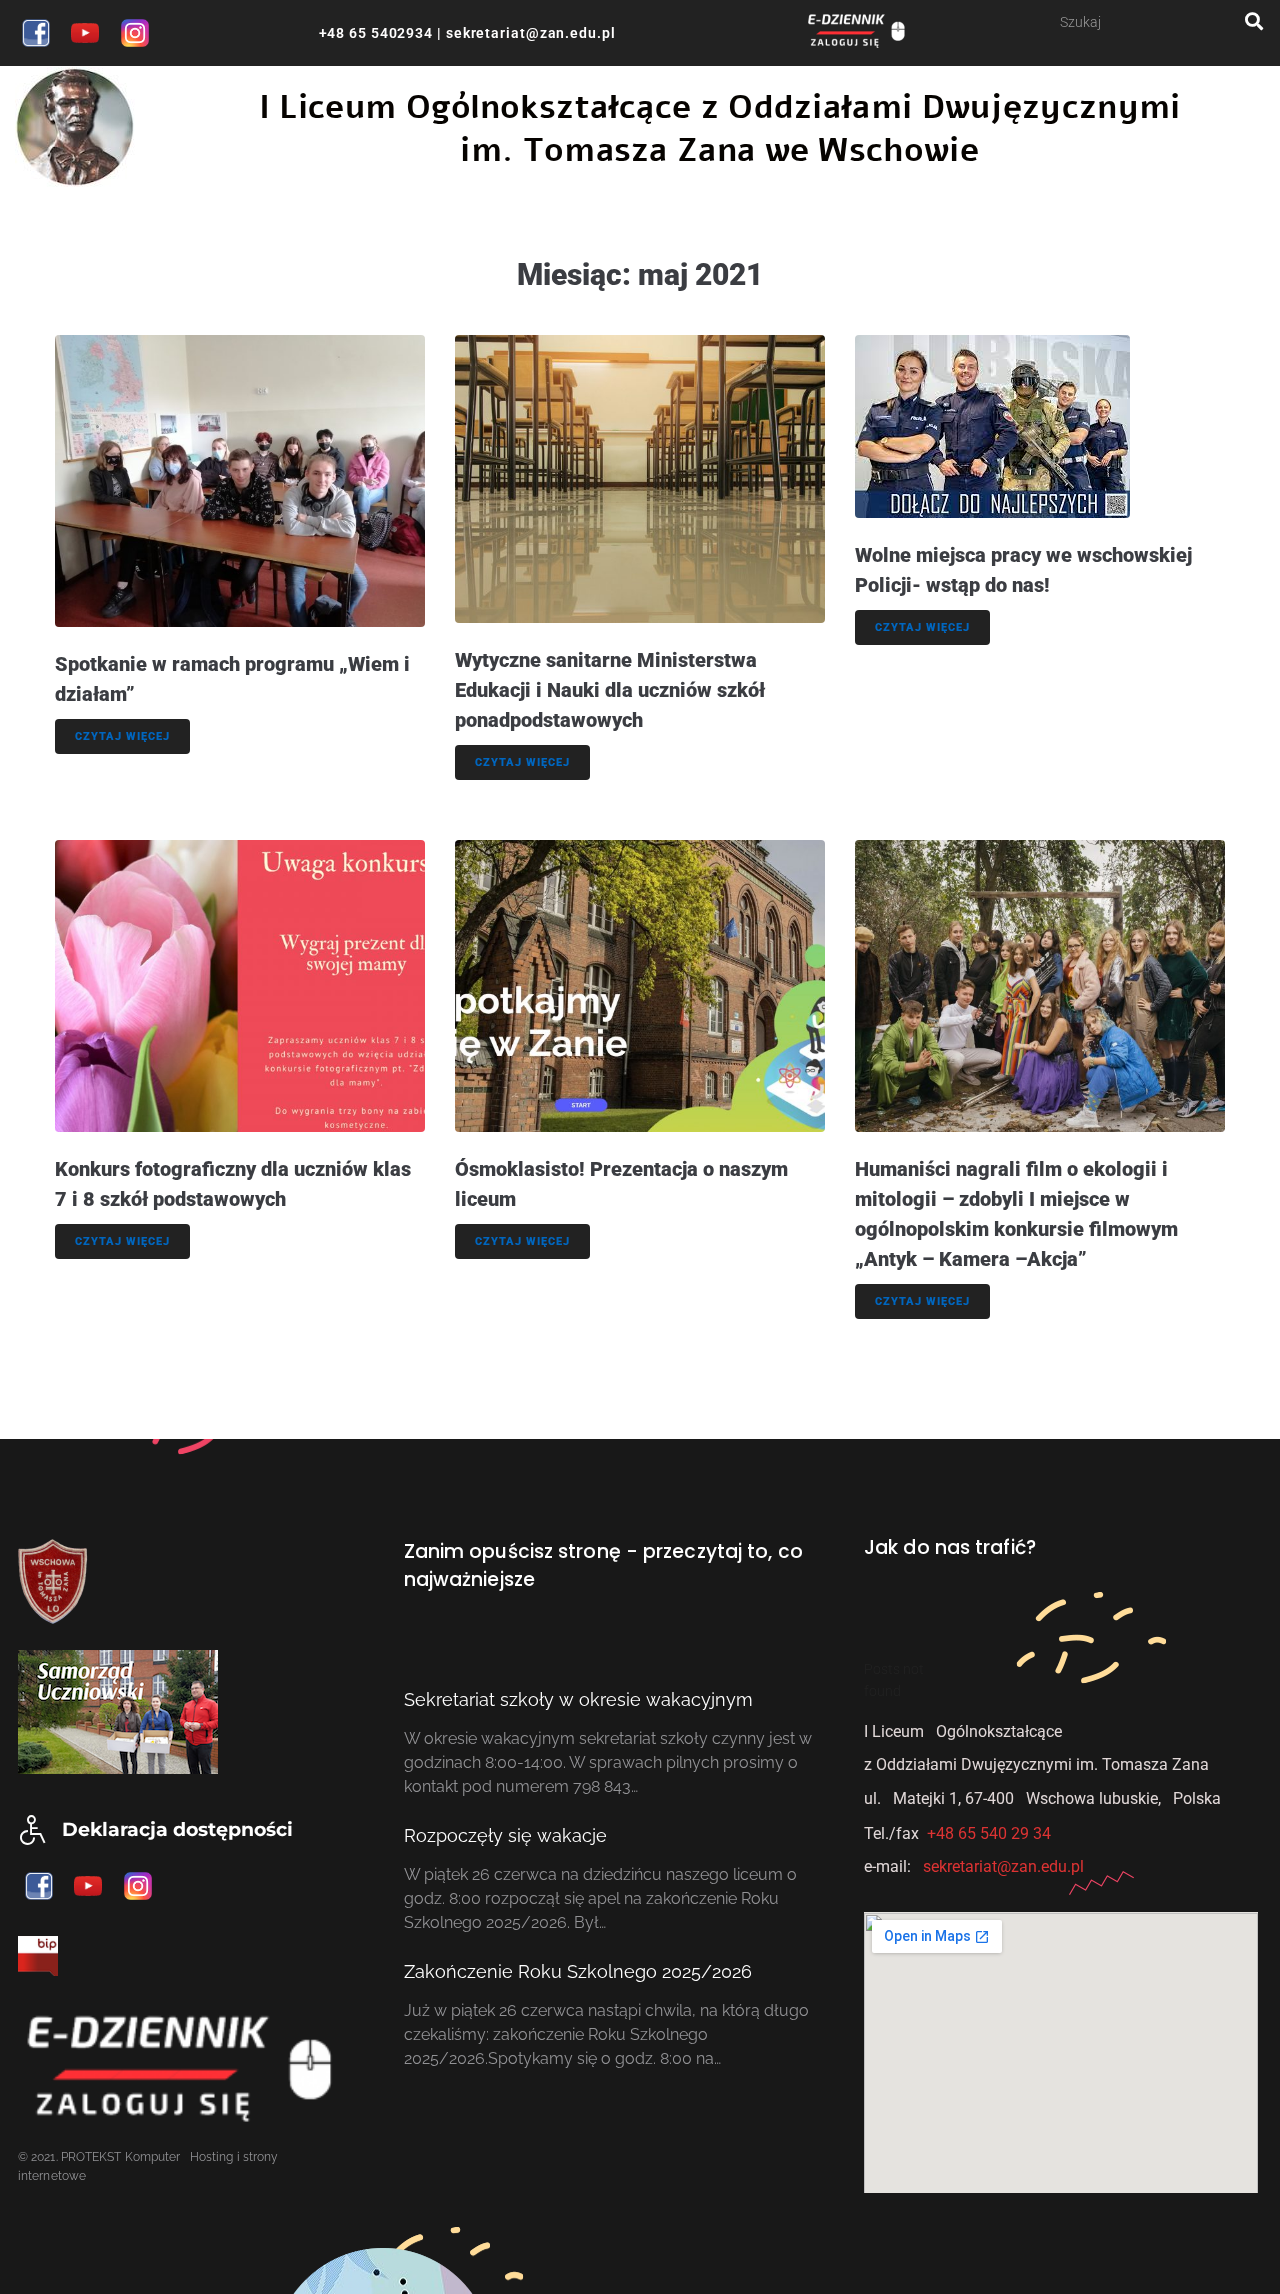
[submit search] (1254, 21)
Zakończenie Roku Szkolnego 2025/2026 (578, 1971)
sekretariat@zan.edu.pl (529, 33)
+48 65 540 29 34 (989, 1833)
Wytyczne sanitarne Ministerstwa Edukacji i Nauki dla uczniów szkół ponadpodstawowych (610, 690)
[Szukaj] (1152, 21)
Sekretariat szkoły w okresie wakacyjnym (578, 1699)
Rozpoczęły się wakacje (505, 1835)
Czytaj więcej (122, 736)
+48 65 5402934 (376, 33)
